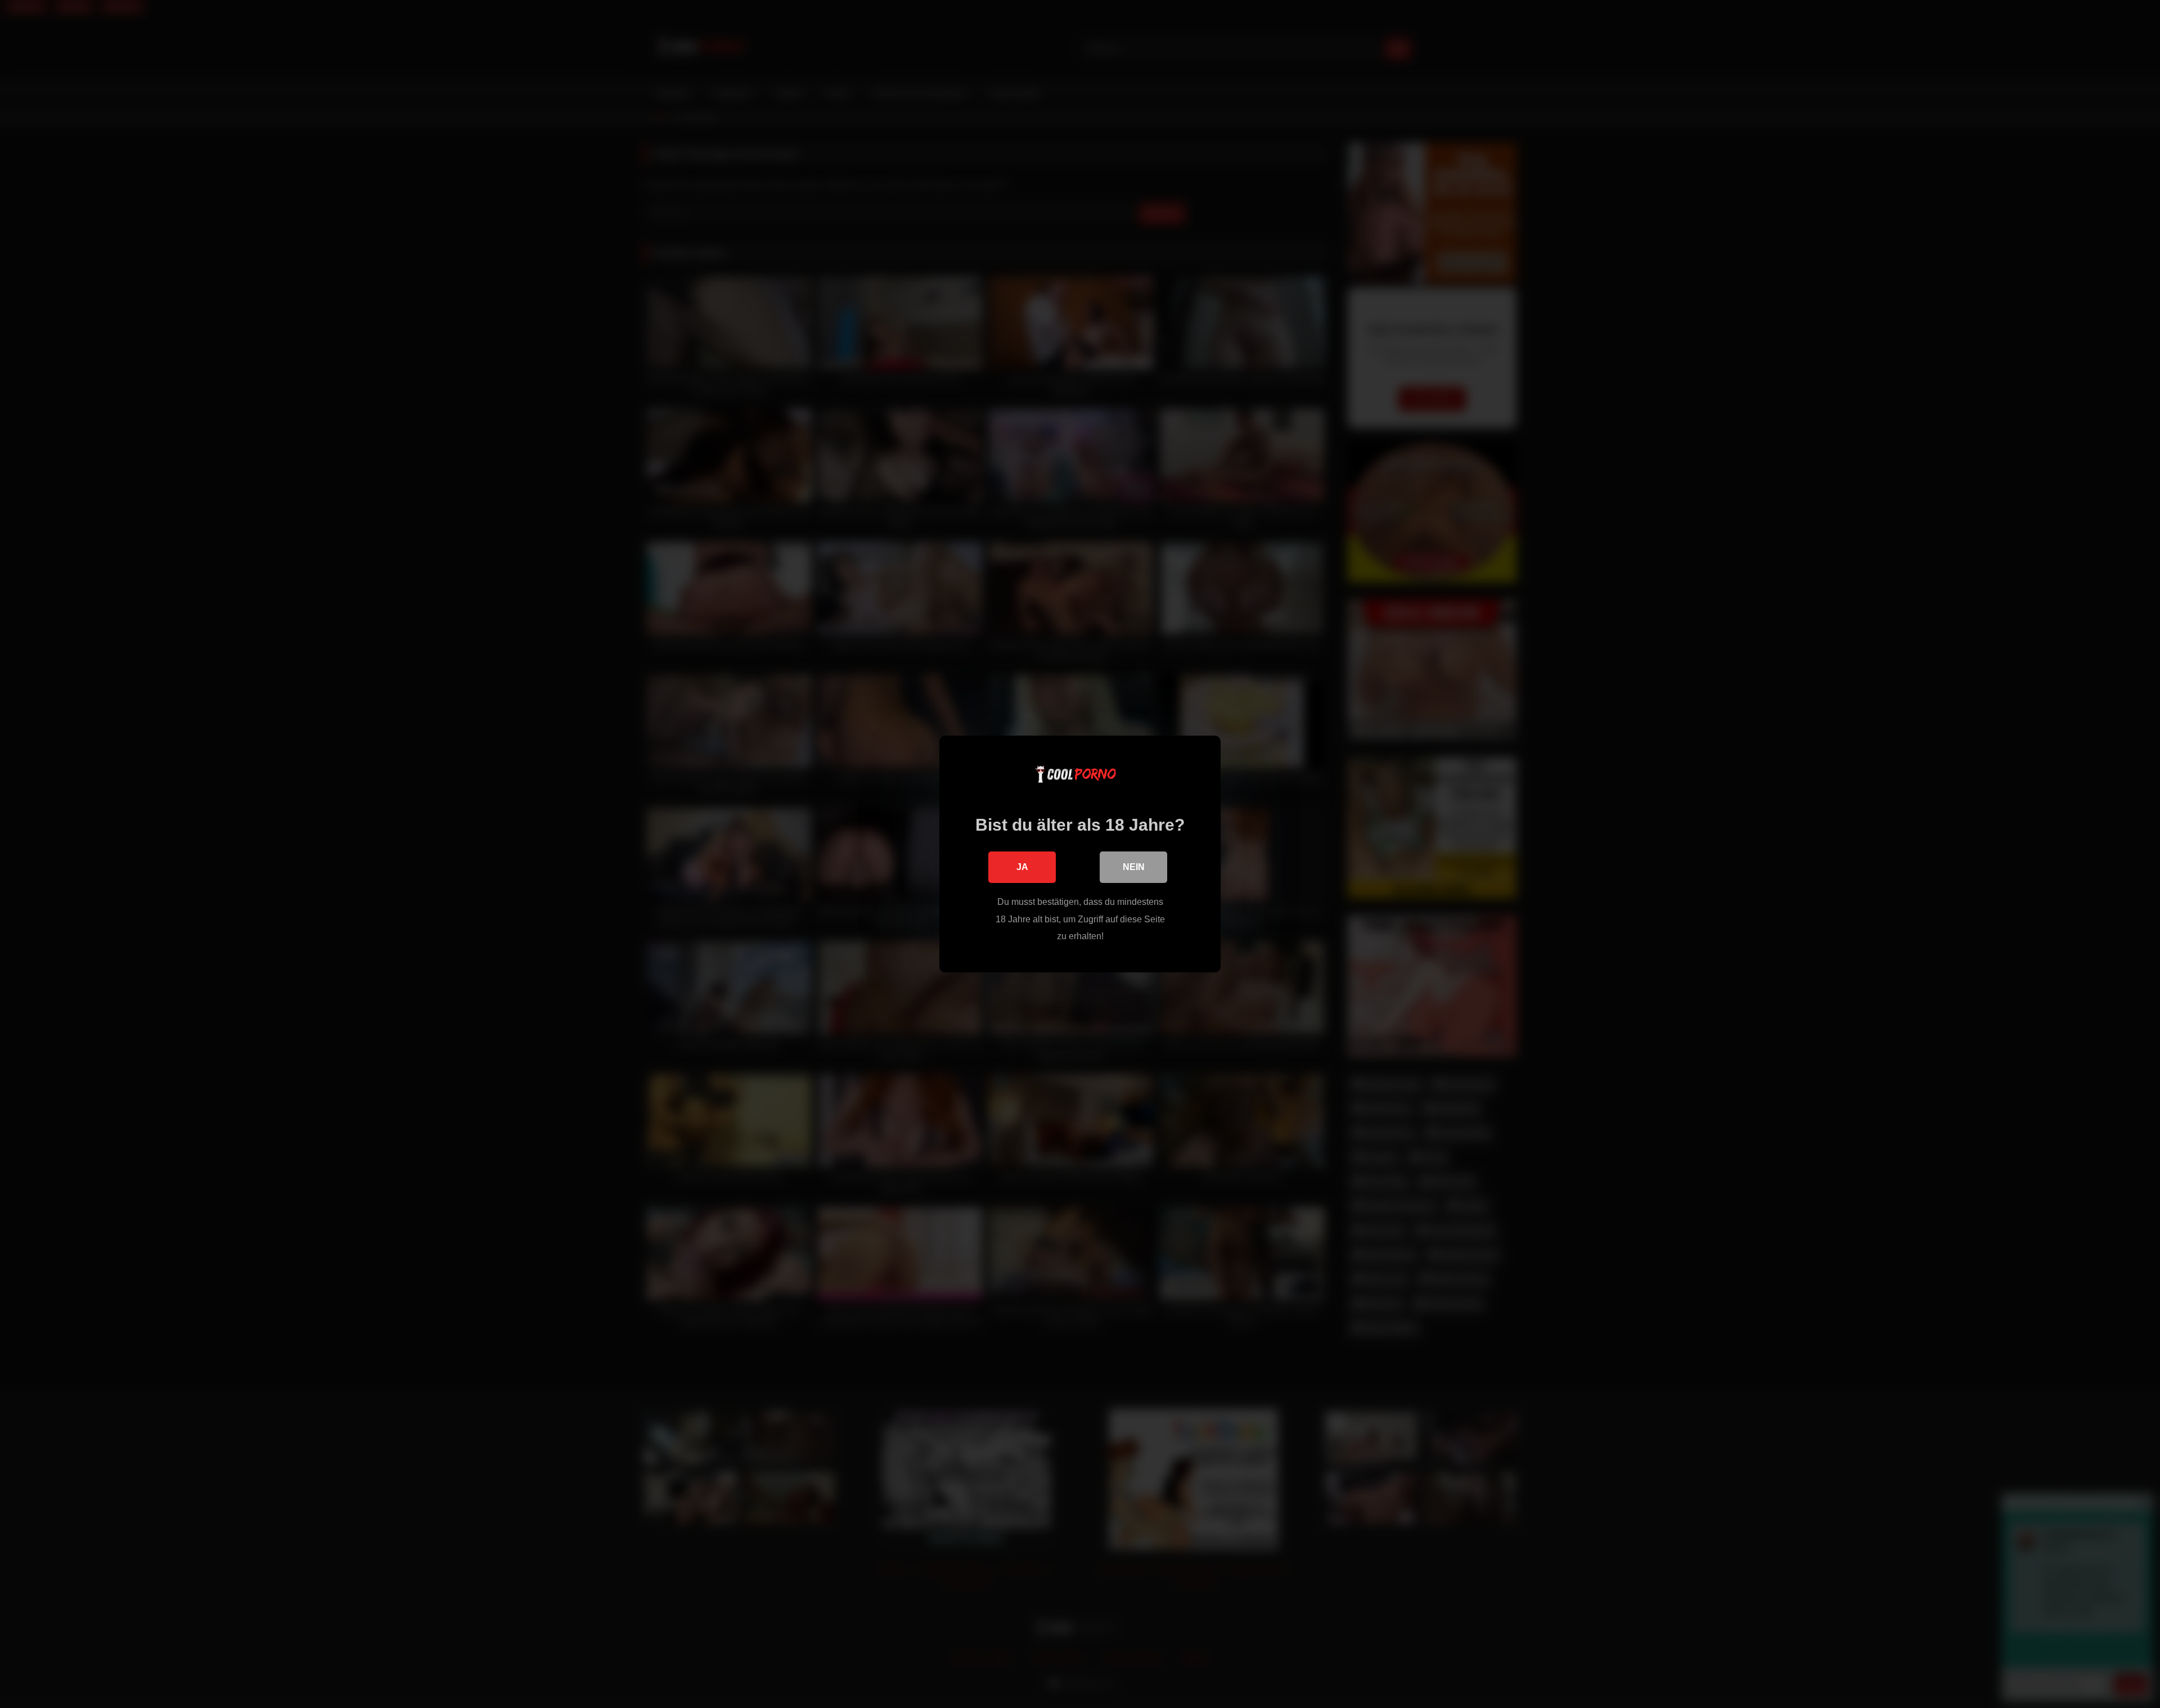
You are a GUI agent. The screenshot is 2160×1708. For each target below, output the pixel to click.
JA (1022, 867)
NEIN (1134, 867)
